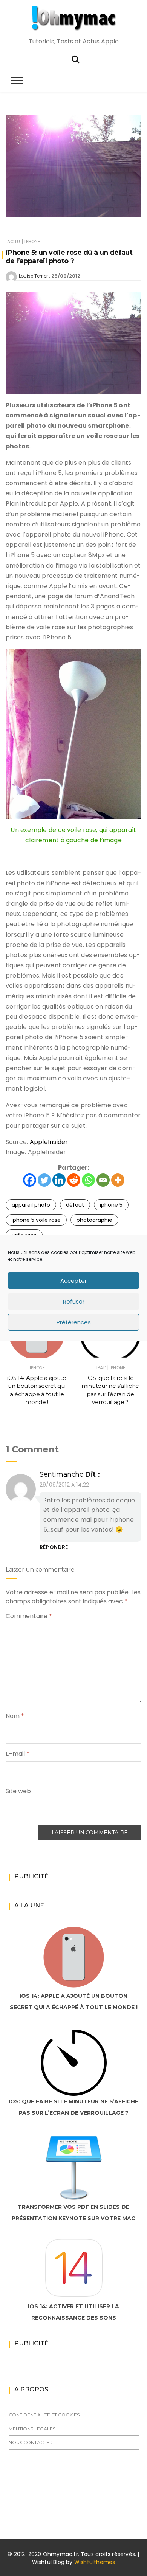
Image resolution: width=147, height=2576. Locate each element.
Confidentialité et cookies (44, 2415)
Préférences (74, 1322)
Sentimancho (62, 1474)
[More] (118, 1180)
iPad (101, 1368)
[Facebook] (30, 1180)
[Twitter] (44, 1180)
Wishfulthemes (95, 2562)
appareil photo (31, 1205)
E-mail (18, 1754)
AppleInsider (49, 1142)
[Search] (75, 58)
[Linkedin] (59, 1180)
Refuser (74, 1301)
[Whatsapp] (88, 1180)
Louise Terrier (33, 276)
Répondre (54, 1547)
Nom (15, 1716)
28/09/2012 (66, 276)
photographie (94, 1220)
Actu (14, 241)
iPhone (32, 241)
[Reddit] (74, 1180)
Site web (18, 1791)
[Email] (103, 1180)
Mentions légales (32, 2429)
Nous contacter (31, 2442)
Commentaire (29, 1616)
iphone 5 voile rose (36, 1220)
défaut (75, 1205)
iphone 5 (111, 1205)
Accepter (73, 1281)
